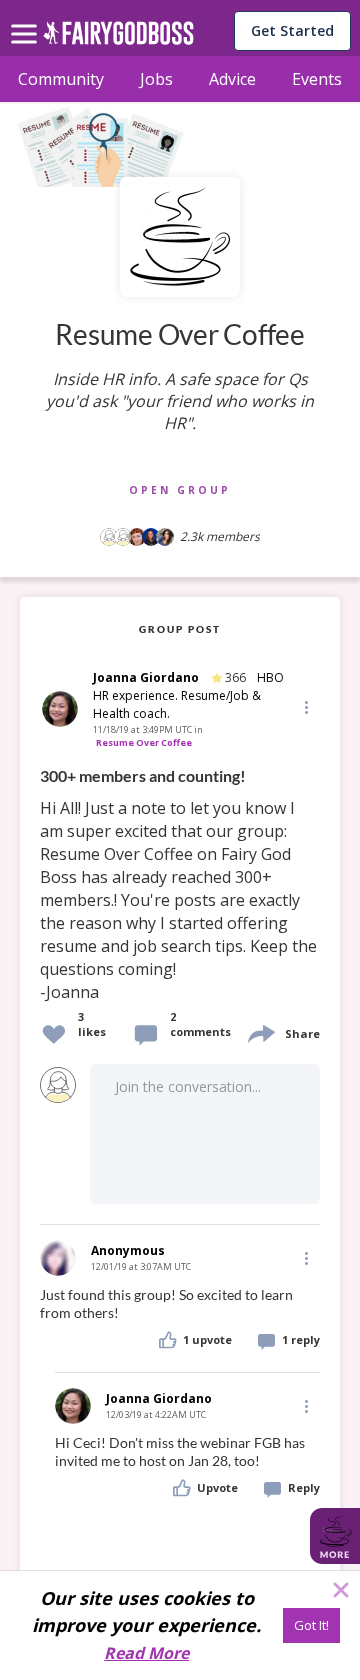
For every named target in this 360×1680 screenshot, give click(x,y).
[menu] (27, 18)
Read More (146, 1653)
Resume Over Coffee (144, 742)
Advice (232, 79)
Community (61, 79)
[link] (180, 885)
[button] (305, 707)
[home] (118, 38)
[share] (260, 1031)
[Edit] (305, 706)
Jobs (156, 79)
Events (317, 79)
